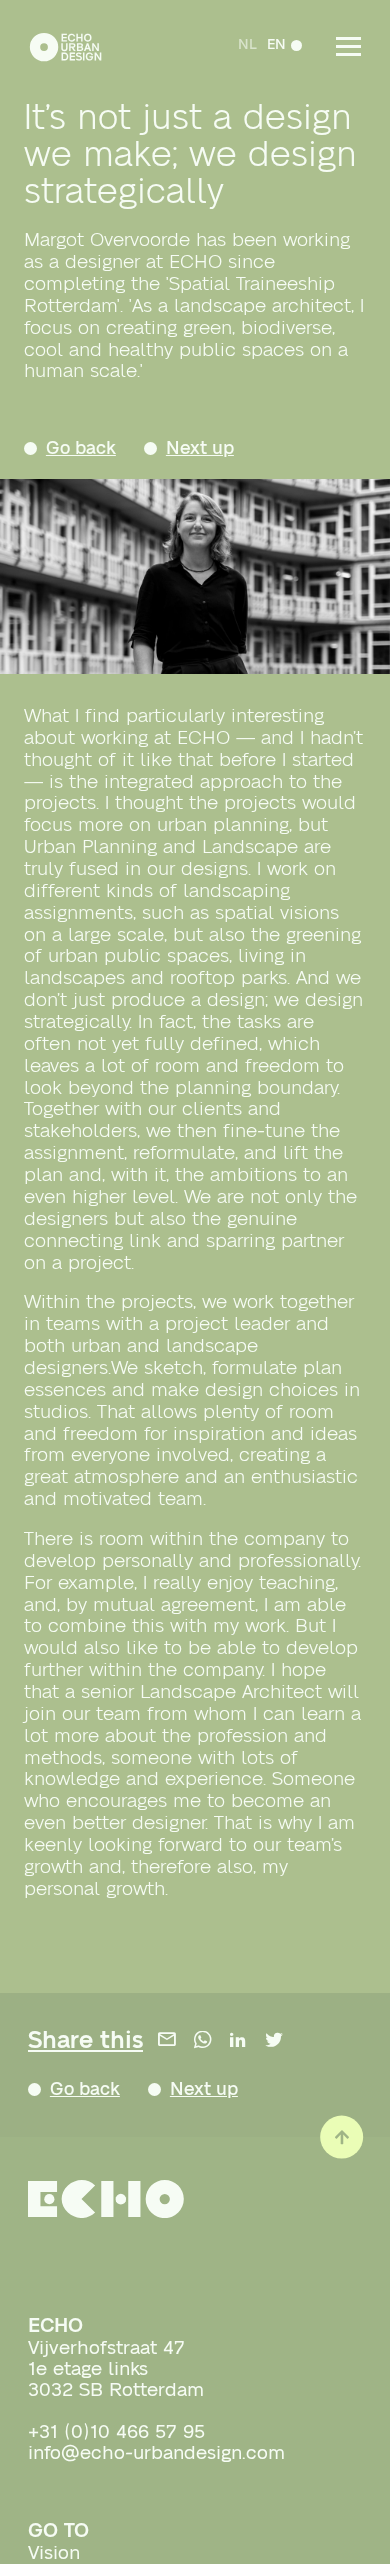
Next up (218, 449)
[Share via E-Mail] (167, 2045)
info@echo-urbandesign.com (156, 2461)
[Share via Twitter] (274, 2045)
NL (243, 44)
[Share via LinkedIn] (238, 2045)
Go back (87, 449)
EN (272, 44)
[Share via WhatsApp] (203, 2045)
